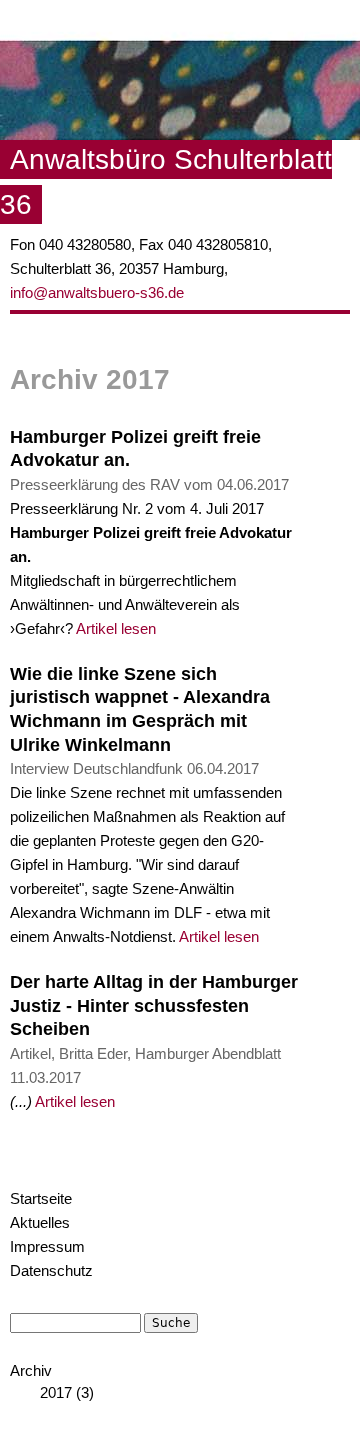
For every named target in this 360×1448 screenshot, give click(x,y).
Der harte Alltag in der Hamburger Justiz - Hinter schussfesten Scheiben (154, 1005)
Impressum (47, 1247)
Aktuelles (40, 1223)
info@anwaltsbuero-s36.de (97, 293)
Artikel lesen (116, 629)
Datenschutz (51, 1271)
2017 (56, 1393)
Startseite (41, 1199)
